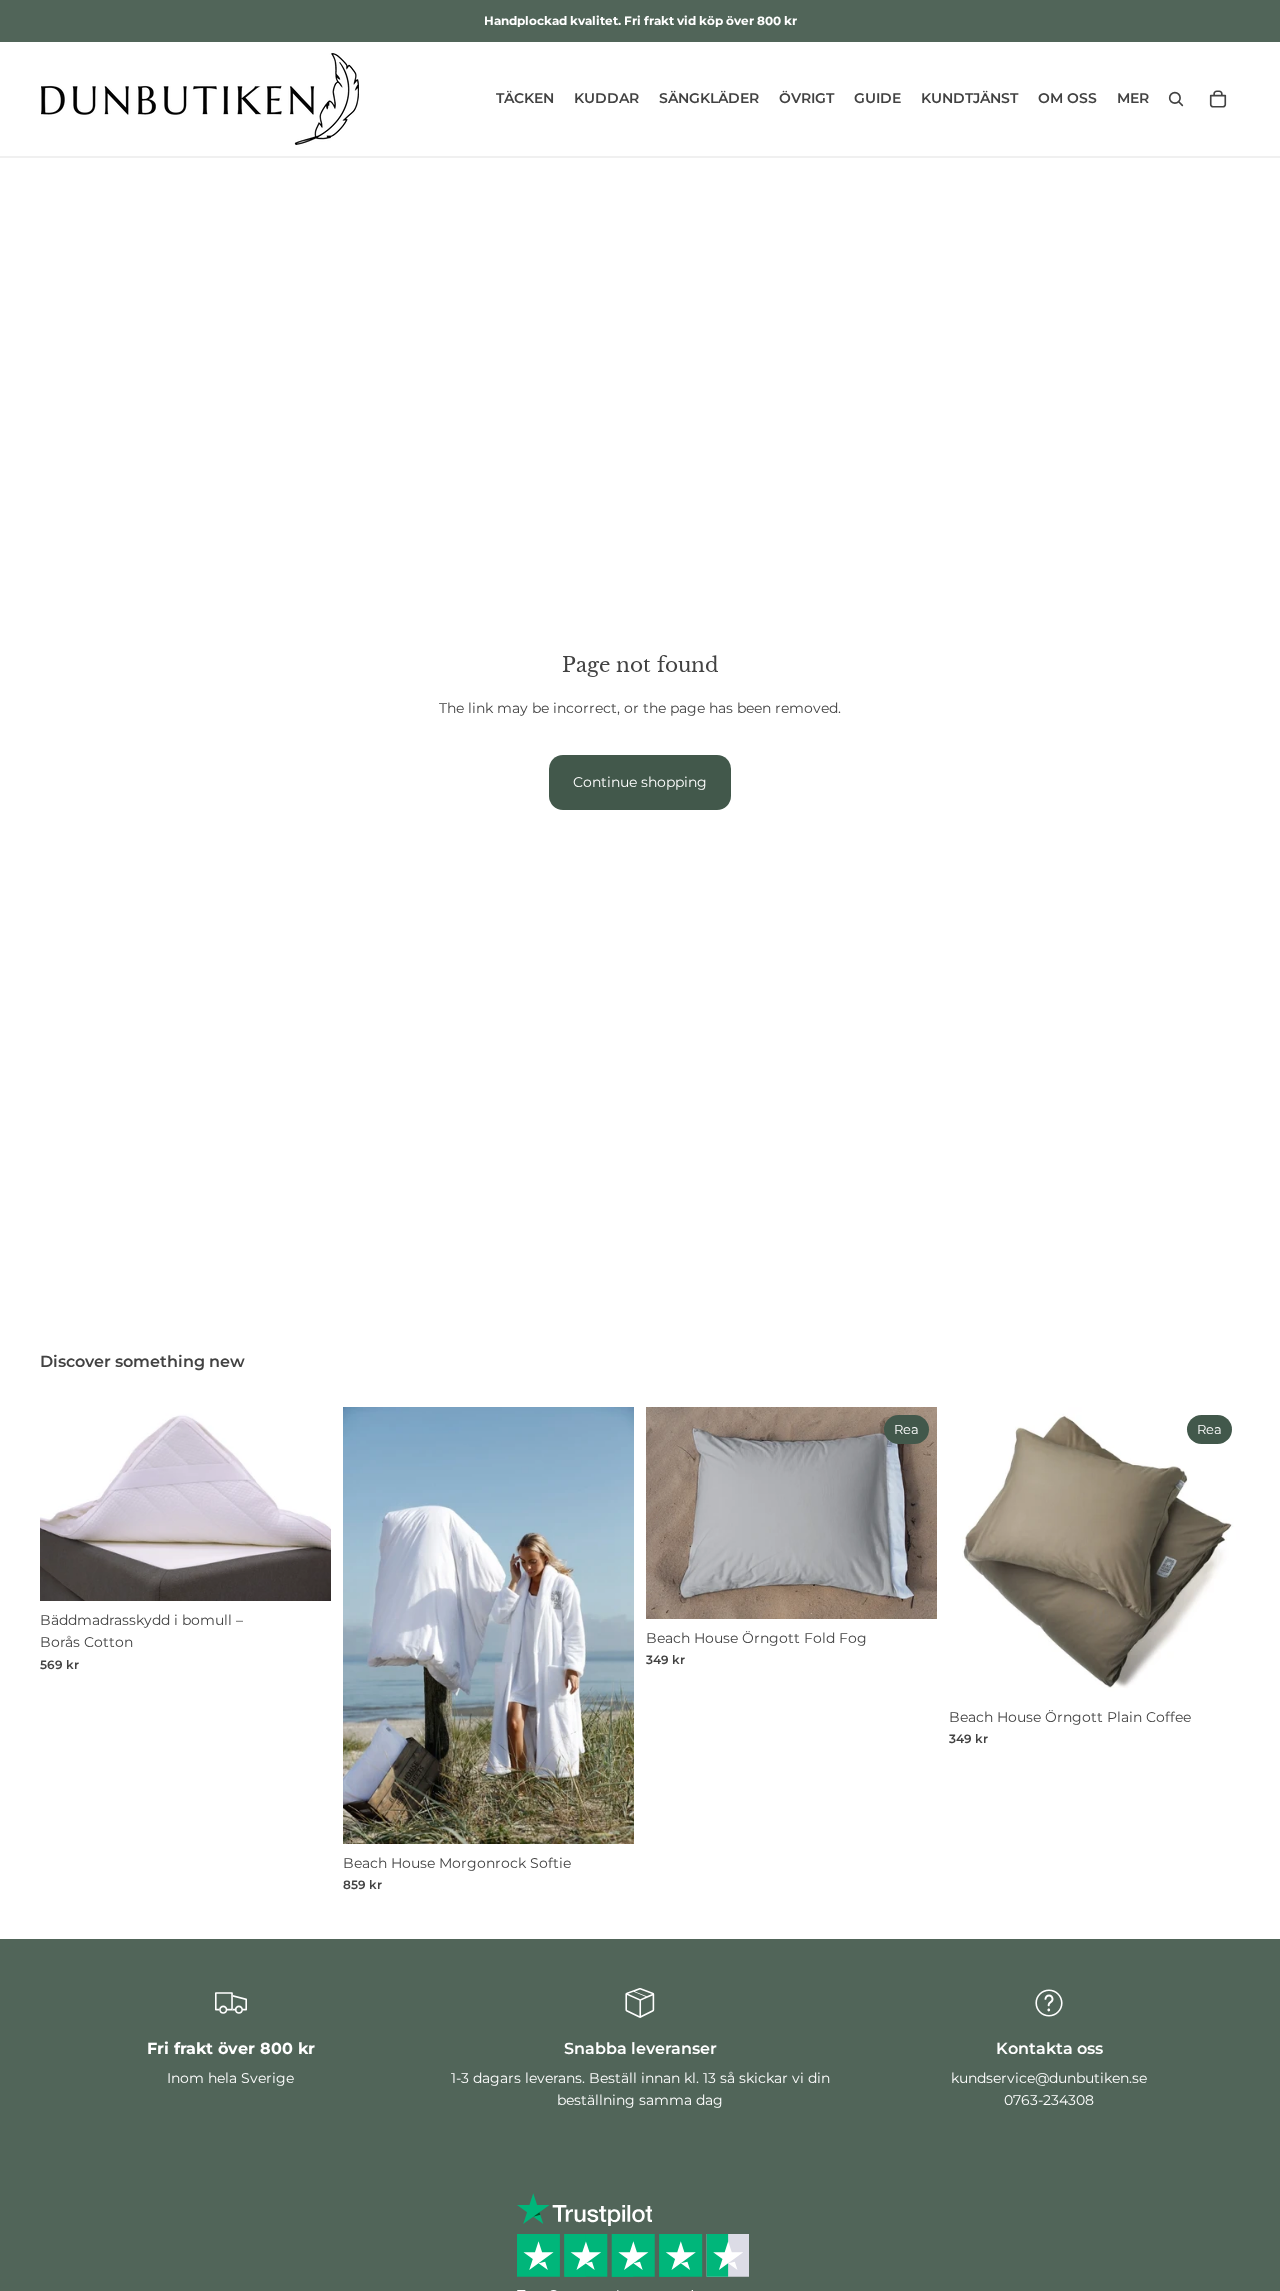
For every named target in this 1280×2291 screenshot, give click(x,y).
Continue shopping (640, 782)
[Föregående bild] (70, 1504)
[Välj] (300, 1570)
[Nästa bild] (301, 1504)
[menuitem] (1133, 99)
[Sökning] (1176, 99)
